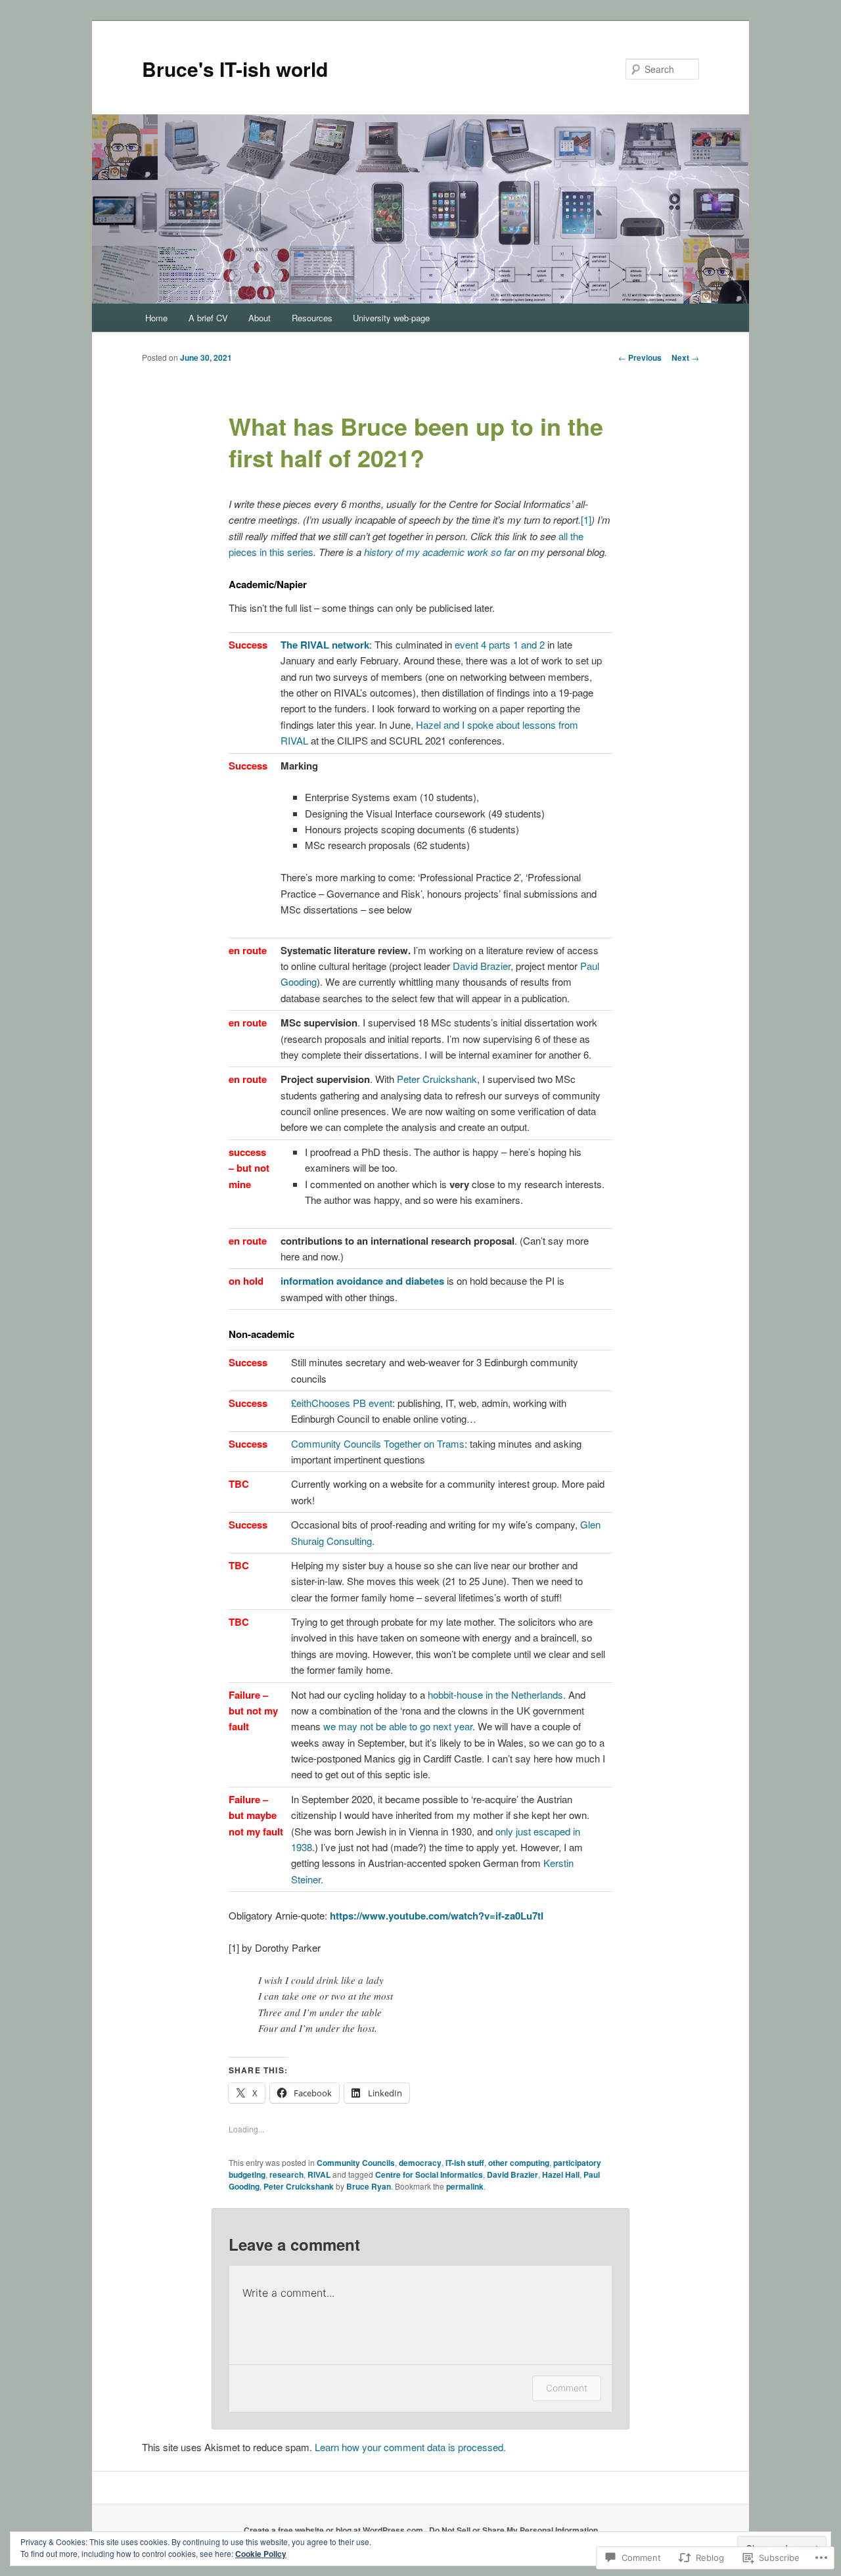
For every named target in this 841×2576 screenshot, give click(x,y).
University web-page (391, 318)
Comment (567, 2388)
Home (156, 318)
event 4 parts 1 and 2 (500, 644)
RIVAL (319, 2174)
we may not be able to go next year (398, 1726)
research (286, 2174)
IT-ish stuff (465, 2163)
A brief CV (208, 318)
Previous (640, 357)
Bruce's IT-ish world (235, 69)
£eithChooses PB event (342, 1403)
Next (685, 357)
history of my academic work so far (440, 552)
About (260, 318)
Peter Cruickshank (437, 1079)
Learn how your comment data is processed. (410, 2447)
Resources (312, 318)
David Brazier (482, 966)
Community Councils (356, 2163)
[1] (586, 519)
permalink (465, 2186)
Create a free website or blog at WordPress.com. (334, 2530)
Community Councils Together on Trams (378, 1443)
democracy (420, 2163)
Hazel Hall (561, 2174)
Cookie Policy (261, 2554)
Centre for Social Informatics (429, 2174)
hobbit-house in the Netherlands (495, 1694)
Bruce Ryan (369, 2186)
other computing (519, 2163)
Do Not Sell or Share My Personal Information (513, 2530)
